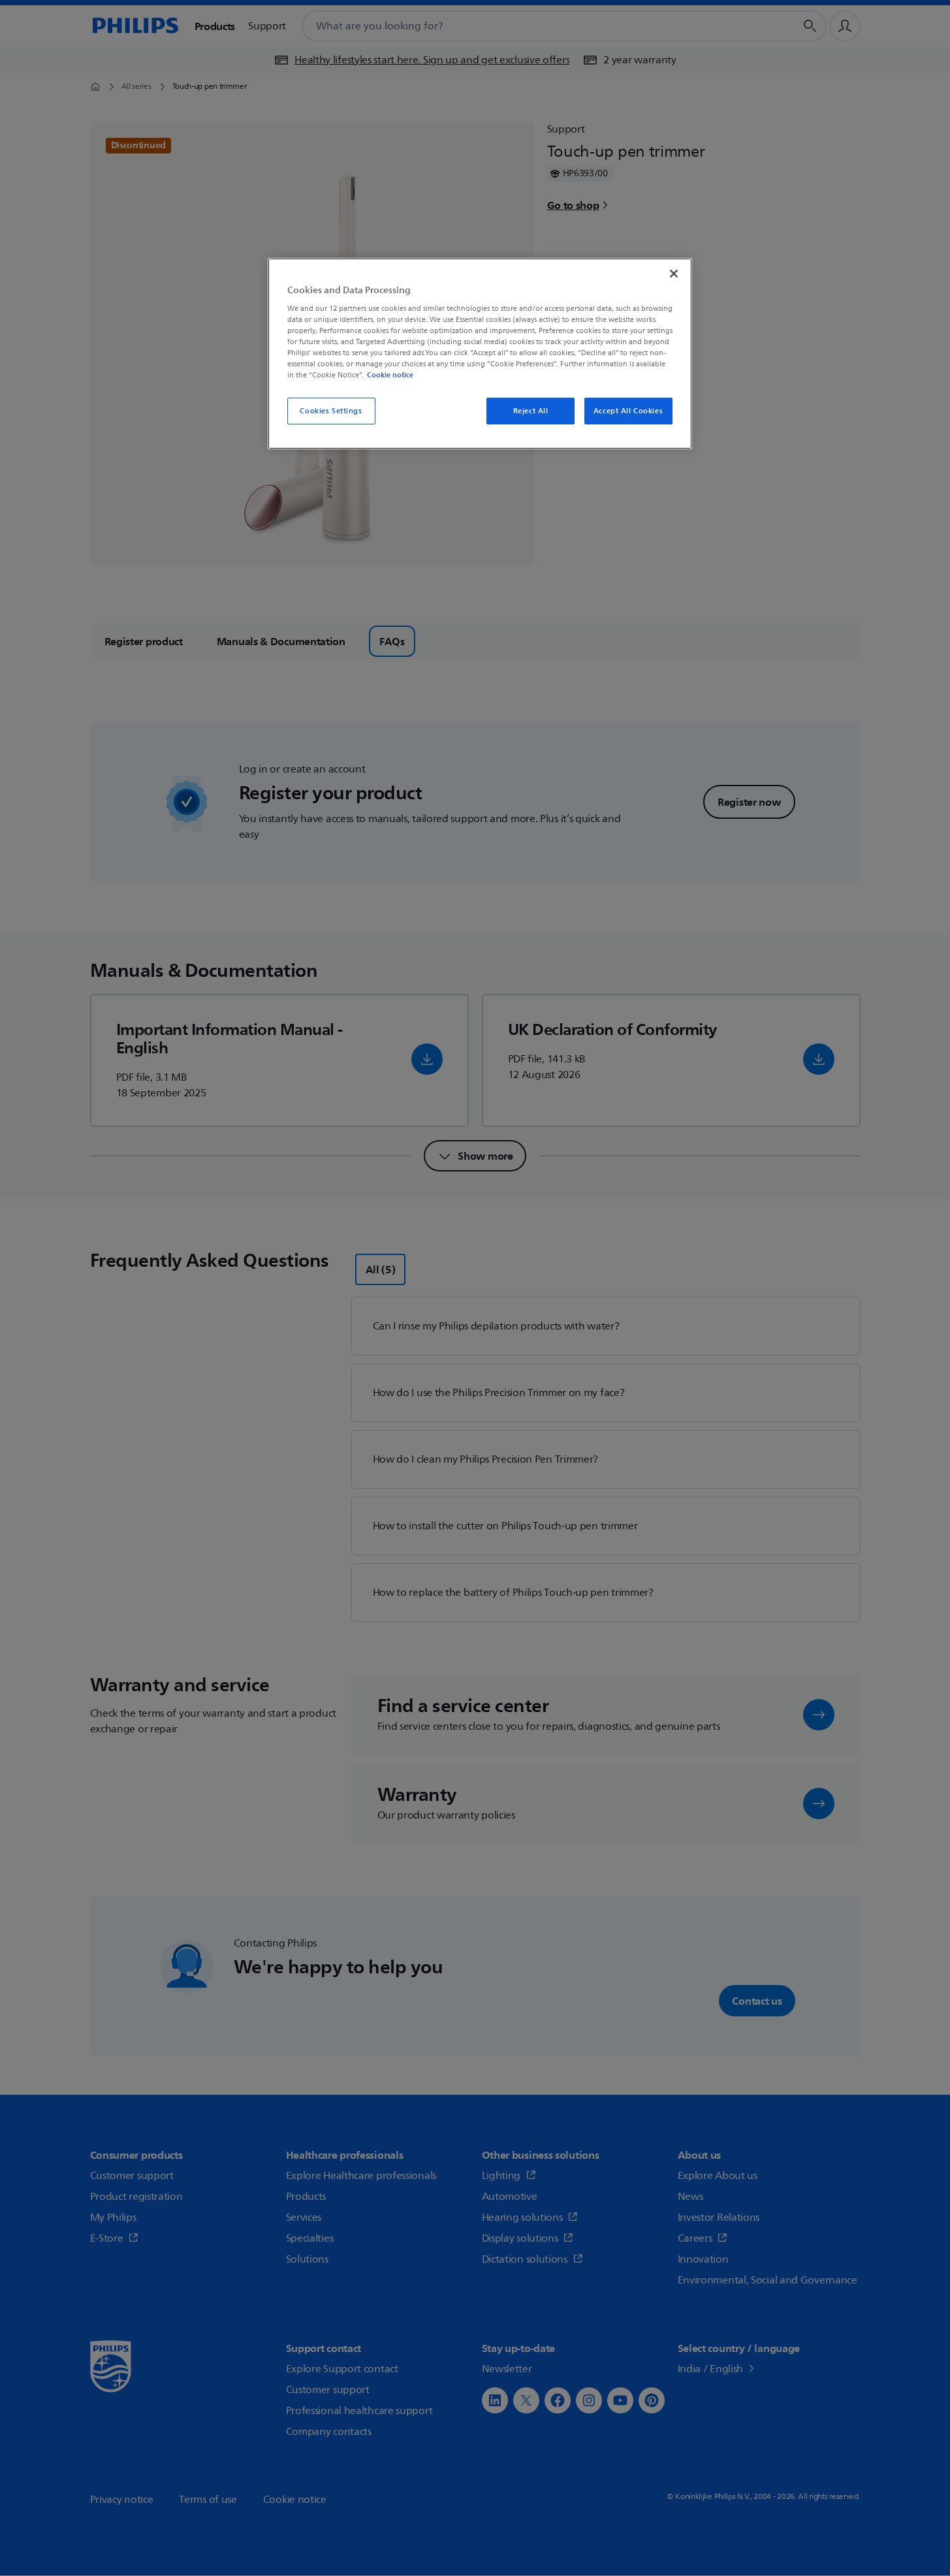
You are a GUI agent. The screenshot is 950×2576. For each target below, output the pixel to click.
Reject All (531, 411)
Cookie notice (390, 375)
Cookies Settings (331, 411)
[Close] (674, 274)
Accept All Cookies (628, 411)
